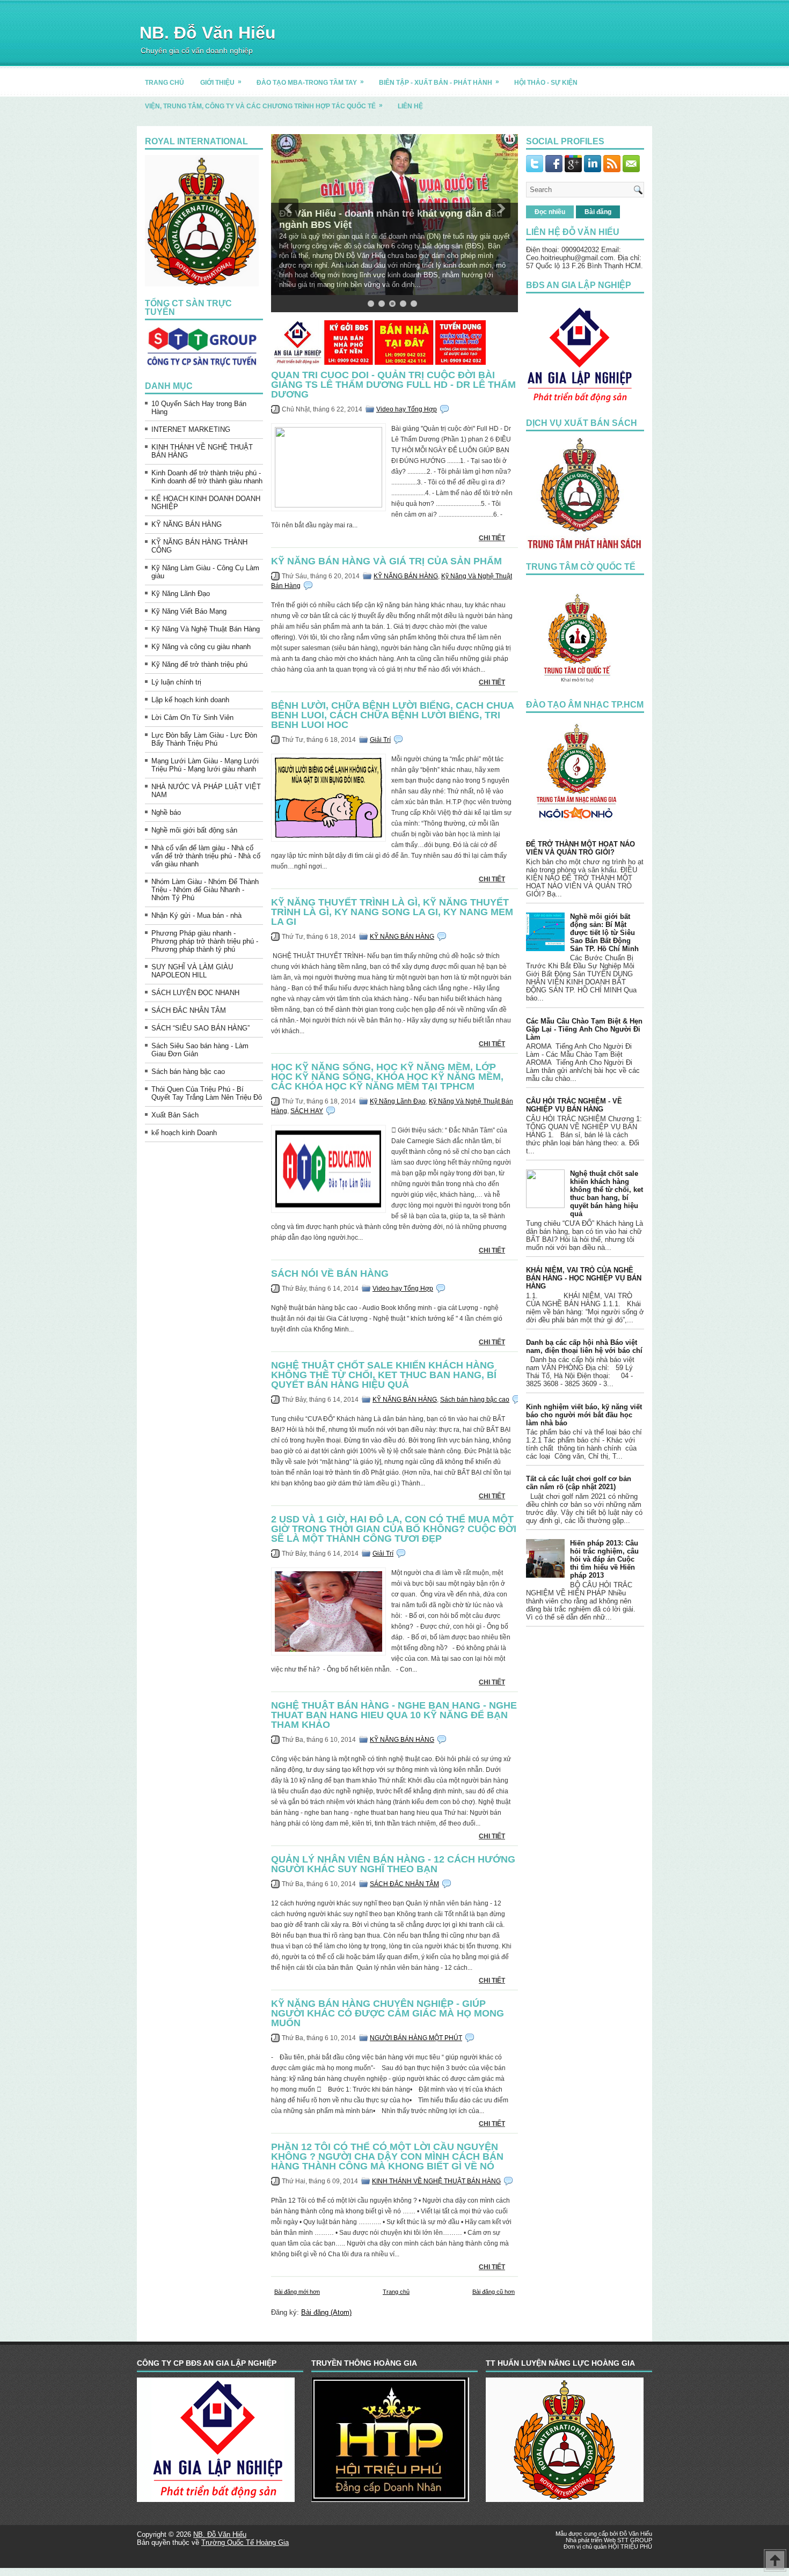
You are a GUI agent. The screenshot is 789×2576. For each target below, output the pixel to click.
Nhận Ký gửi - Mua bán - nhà (196, 915)
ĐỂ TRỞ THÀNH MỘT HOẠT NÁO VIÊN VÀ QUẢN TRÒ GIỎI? (580, 848)
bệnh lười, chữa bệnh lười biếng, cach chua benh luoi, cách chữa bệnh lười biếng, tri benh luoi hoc (392, 715)
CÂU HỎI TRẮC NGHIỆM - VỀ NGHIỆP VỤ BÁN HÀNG (574, 1105)
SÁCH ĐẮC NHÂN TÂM (189, 1010)
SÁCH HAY (307, 1111)
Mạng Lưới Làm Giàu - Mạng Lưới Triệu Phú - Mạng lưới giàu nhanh (205, 765)
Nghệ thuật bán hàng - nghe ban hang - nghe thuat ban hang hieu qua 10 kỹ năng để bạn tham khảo (394, 1715)
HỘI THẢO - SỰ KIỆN (546, 83)
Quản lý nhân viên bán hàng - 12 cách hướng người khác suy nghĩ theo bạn (393, 1864)
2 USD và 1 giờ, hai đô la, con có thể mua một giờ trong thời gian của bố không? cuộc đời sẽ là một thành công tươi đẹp (394, 1529)
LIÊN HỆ (410, 106)
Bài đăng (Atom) (326, 2312)
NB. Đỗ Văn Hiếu (208, 33)
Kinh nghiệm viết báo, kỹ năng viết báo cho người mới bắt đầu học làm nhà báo (584, 1415)
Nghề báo (166, 812)
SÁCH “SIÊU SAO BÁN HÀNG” (200, 1028)
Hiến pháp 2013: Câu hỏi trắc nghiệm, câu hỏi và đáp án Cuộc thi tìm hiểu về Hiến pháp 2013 (604, 1559)
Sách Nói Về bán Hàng (330, 1274)
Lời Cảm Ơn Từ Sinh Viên (192, 717)
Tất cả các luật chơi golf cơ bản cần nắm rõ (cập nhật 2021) (579, 1483)
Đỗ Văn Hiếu (636, 2534)
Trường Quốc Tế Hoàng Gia (245, 2542)
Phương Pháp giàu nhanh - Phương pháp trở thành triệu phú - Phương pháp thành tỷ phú (205, 941)
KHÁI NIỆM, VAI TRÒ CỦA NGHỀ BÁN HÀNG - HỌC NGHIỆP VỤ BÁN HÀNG (584, 1278)
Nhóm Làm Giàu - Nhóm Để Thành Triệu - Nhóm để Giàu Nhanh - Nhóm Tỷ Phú (205, 890)
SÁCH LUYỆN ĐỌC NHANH (195, 993)
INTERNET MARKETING (191, 429)
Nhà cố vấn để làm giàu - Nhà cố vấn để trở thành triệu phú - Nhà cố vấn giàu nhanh (206, 856)
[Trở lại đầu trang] (775, 2561)
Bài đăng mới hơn (297, 2292)
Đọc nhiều (550, 212)
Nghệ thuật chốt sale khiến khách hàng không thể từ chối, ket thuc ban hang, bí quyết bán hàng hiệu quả (384, 1375)
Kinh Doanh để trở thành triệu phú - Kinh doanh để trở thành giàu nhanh (207, 477)
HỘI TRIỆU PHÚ (630, 2546)
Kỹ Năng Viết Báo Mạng (189, 611)
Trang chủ (396, 2292)
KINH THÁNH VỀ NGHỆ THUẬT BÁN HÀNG (436, 2181)
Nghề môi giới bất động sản (194, 830)
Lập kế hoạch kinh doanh (190, 700)
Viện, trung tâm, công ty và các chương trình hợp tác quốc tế (264, 106)
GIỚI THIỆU (221, 82)
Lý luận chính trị (176, 682)
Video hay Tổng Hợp (407, 409)
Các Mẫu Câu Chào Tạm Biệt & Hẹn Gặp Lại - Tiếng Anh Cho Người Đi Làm (584, 1029)
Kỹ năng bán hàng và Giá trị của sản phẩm (386, 561)
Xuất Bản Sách (175, 1115)
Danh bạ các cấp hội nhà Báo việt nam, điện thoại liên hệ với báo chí (584, 1346)
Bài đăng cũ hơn (494, 2292)
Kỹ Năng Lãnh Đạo (181, 594)
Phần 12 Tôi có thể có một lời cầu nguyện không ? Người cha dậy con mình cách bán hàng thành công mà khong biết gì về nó (387, 2157)
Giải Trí (380, 740)
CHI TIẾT (492, 538)
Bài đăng (598, 212)
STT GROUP (635, 2540)
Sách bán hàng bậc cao (188, 1072)
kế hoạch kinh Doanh (184, 1133)
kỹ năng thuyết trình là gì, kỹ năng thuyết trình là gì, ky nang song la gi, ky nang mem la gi (392, 912)
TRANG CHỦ (165, 83)
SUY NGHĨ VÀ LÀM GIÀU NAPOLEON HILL (192, 971)
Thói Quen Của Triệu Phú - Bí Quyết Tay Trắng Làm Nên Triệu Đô (207, 1093)
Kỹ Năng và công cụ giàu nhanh (201, 647)
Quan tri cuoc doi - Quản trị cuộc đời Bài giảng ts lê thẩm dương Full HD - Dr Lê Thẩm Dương (393, 385)
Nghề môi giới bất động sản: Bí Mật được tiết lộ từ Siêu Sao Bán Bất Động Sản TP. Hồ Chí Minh (604, 933)
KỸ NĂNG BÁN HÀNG (187, 524)
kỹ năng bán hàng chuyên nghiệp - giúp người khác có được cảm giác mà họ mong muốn (388, 2013)
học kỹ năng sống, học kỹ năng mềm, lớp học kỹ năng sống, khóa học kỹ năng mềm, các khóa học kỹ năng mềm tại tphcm (387, 1077)
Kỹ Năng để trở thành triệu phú (199, 664)
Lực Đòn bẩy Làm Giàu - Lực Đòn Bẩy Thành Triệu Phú (204, 739)
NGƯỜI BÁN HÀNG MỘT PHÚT (416, 2038)
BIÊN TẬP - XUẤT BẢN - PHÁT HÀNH (439, 82)
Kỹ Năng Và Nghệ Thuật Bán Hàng (206, 629)
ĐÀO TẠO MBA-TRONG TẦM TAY (310, 82)
